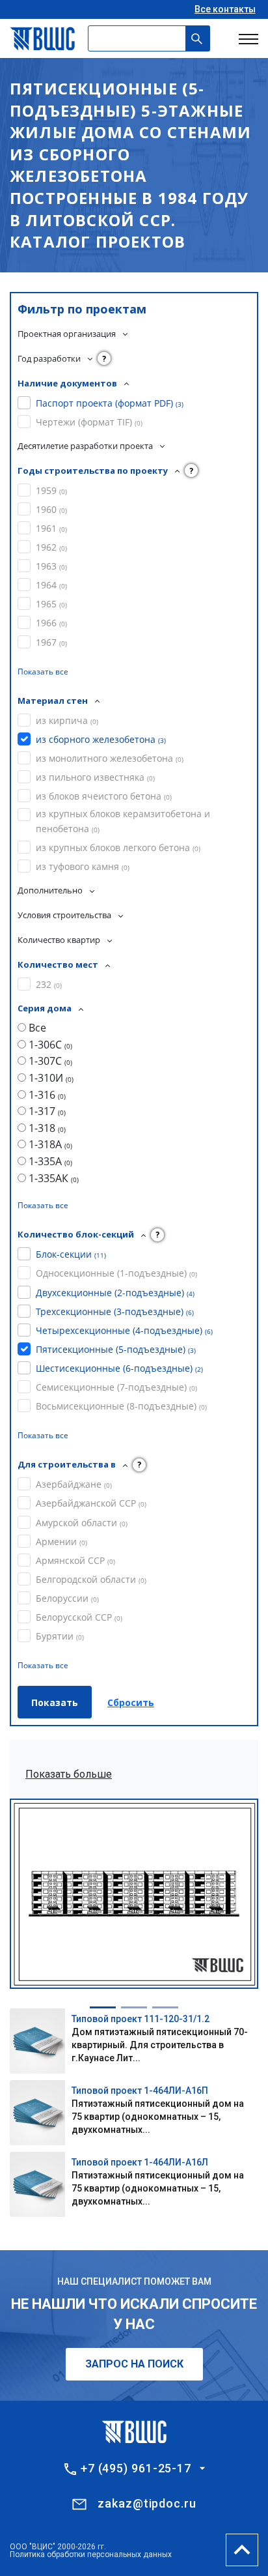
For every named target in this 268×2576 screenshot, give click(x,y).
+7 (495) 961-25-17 (136, 2468)
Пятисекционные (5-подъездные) (116, 1349)
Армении (61, 1541)
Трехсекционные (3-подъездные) (115, 1311)
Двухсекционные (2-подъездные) (115, 1293)
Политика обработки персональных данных (91, 2554)
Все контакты (225, 9)
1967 (51, 642)
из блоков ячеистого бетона (104, 796)
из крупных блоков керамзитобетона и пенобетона (123, 821)
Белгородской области (91, 1579)
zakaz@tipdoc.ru (147, 2503)
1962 (51, 547)
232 (49, 984)
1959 (51, 490)
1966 (51, 623)
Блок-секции (71, 1254)
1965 (51, 604)
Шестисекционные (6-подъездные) (119, 1368)
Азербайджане (74, 1484)
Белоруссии (67, 1598)
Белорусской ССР (79, 1617)
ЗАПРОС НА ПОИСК (134, 2364)
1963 (51, 566)
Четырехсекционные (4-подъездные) (124, 1330)
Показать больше (69, 1774)
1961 (51, 528)
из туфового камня (83, 866)
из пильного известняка (95, 777)
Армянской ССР (75, 1560)
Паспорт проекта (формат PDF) (110, 403)
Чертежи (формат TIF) (89, 422)
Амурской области (82, 1523)
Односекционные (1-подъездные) (116, 1273)
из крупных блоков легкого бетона (118, 847)
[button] (103, 2007)
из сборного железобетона (101, 739)
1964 (51, 585)
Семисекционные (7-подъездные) (116, 1387)
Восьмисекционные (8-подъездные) (121, 1406)
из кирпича (67, 720)
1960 (51, 509)
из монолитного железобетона (110, 758)
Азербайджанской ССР (91, 1503)
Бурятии (60, 1636)
